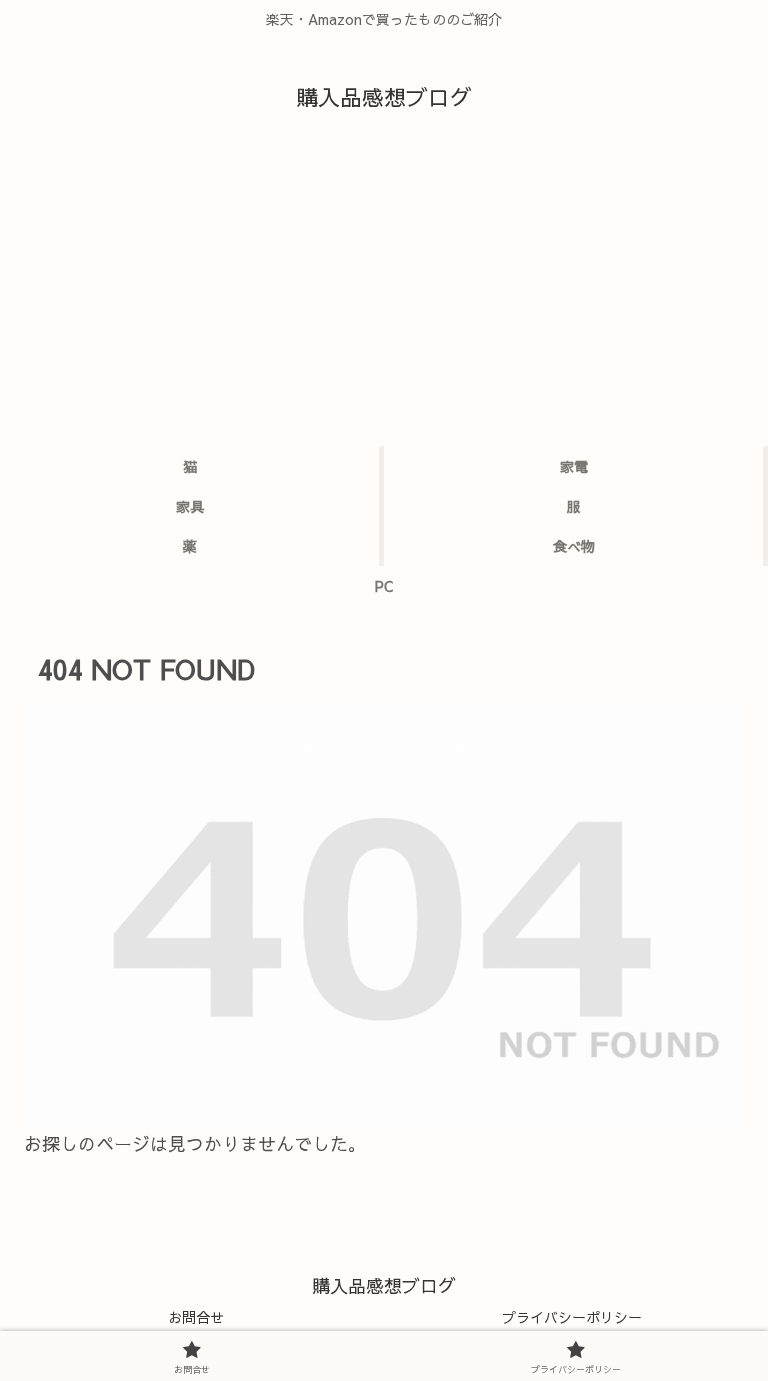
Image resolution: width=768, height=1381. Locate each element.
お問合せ (196, 1317)
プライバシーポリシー (572, 1317)
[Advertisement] (384, 296)
